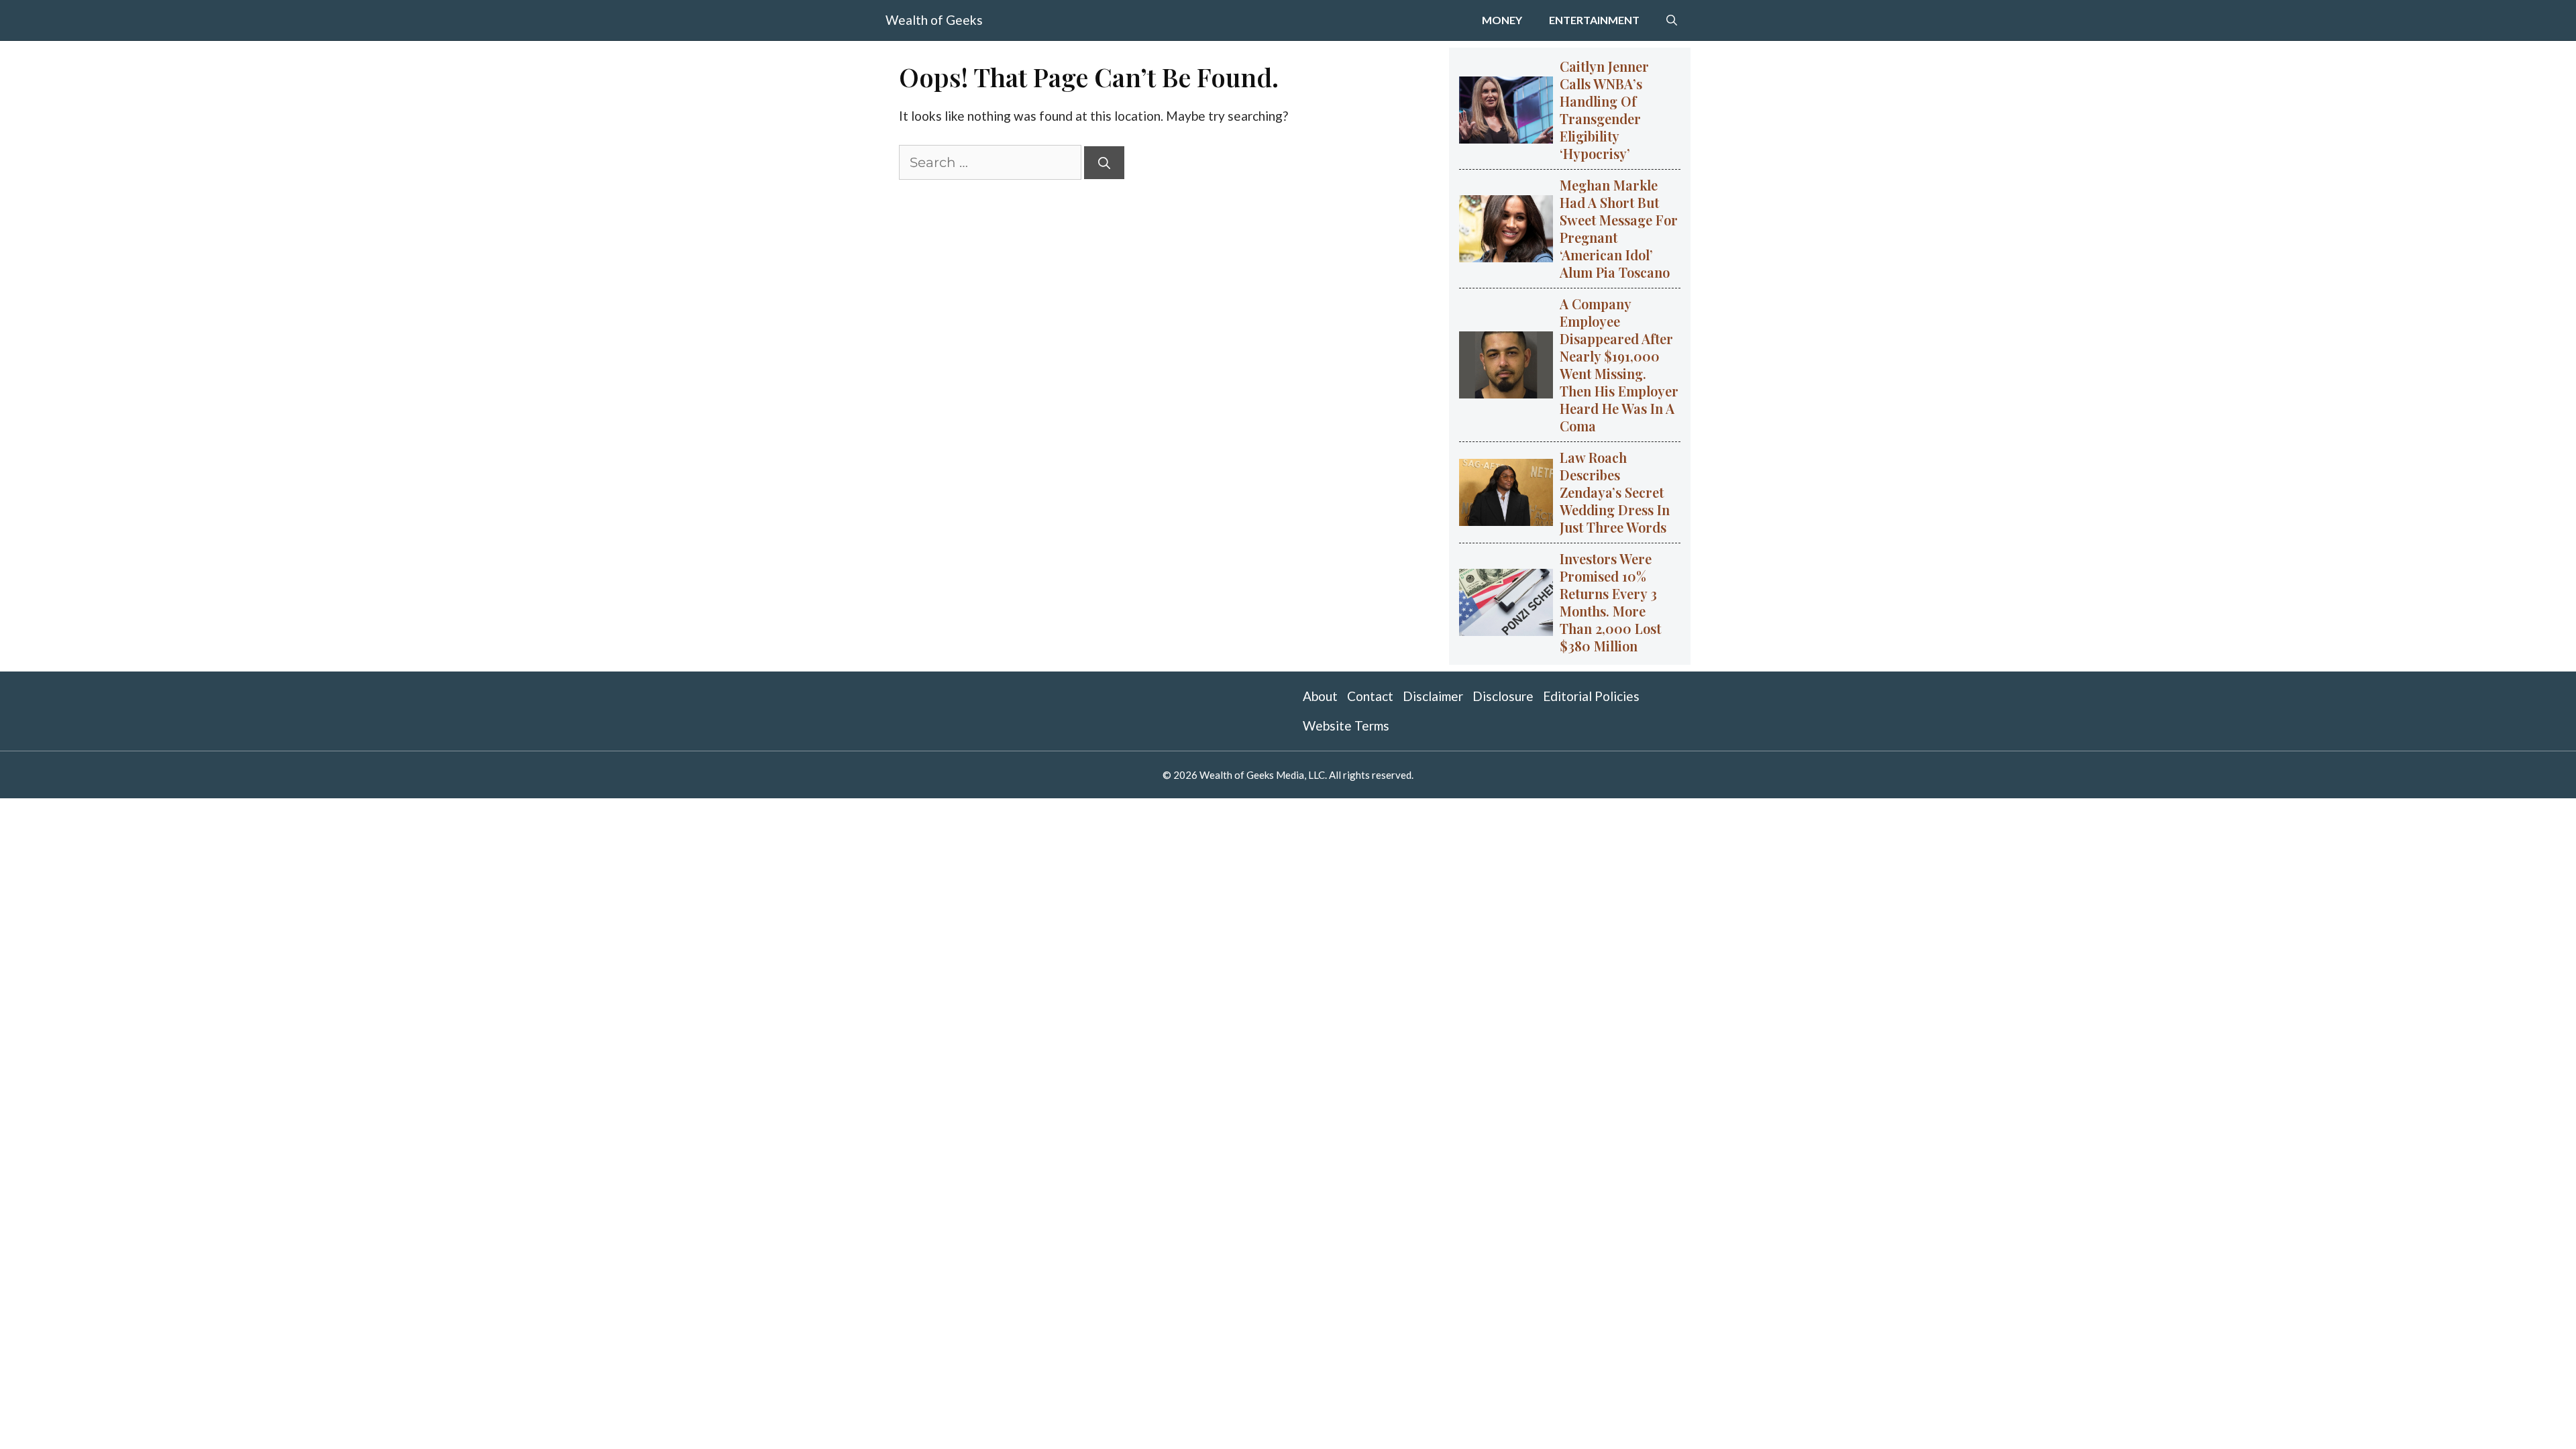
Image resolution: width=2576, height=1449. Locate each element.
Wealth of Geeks (934, 20)
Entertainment (1594, 20)
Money (1502, 20)
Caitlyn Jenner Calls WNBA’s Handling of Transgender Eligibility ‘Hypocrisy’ (1604, 110)
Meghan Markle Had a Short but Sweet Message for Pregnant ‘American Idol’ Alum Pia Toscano (1619, 228)
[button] (1672, 20)
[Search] (1104, 163)
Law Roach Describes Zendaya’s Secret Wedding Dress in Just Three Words (1615, 492)
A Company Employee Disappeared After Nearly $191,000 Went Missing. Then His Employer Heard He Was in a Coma (1619, 365)
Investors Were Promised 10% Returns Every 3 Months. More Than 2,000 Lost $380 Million (1610, 602)
